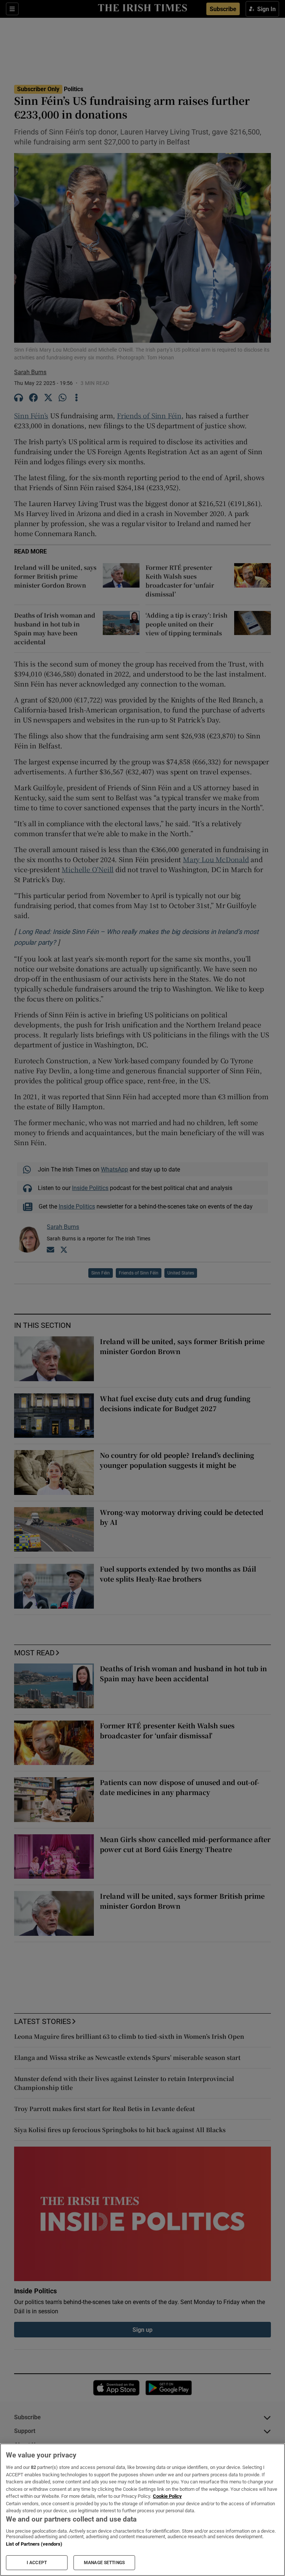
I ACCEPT (37, 2563)
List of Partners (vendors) (34, 2544)
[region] (142, 2510)
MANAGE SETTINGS (104, 2563)
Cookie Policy (167, 2496)
